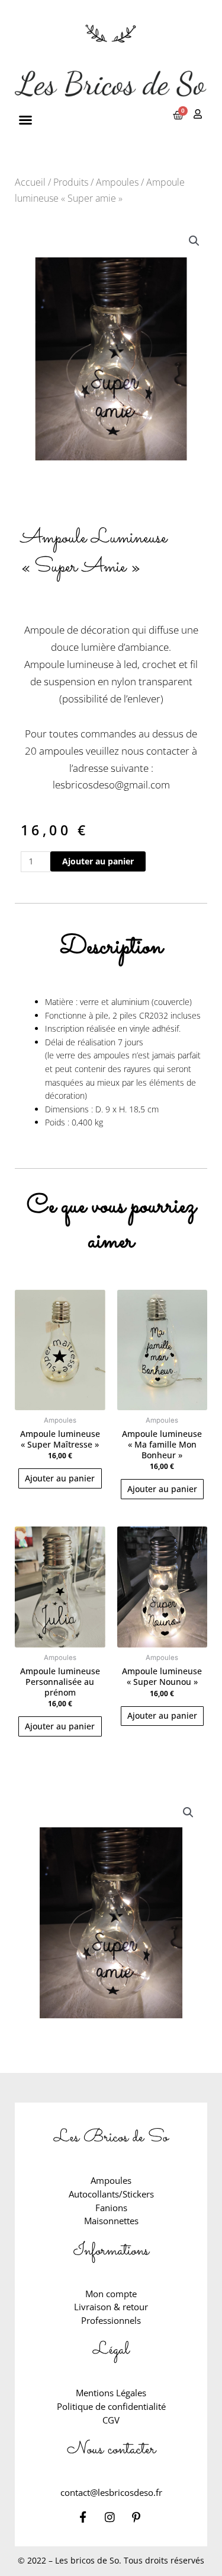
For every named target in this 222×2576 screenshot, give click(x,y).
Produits (71, 182)
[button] (25, 120)
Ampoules (117, 182)
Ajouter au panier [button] (60, 1478)
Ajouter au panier (98, 861)
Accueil (30, 182)
